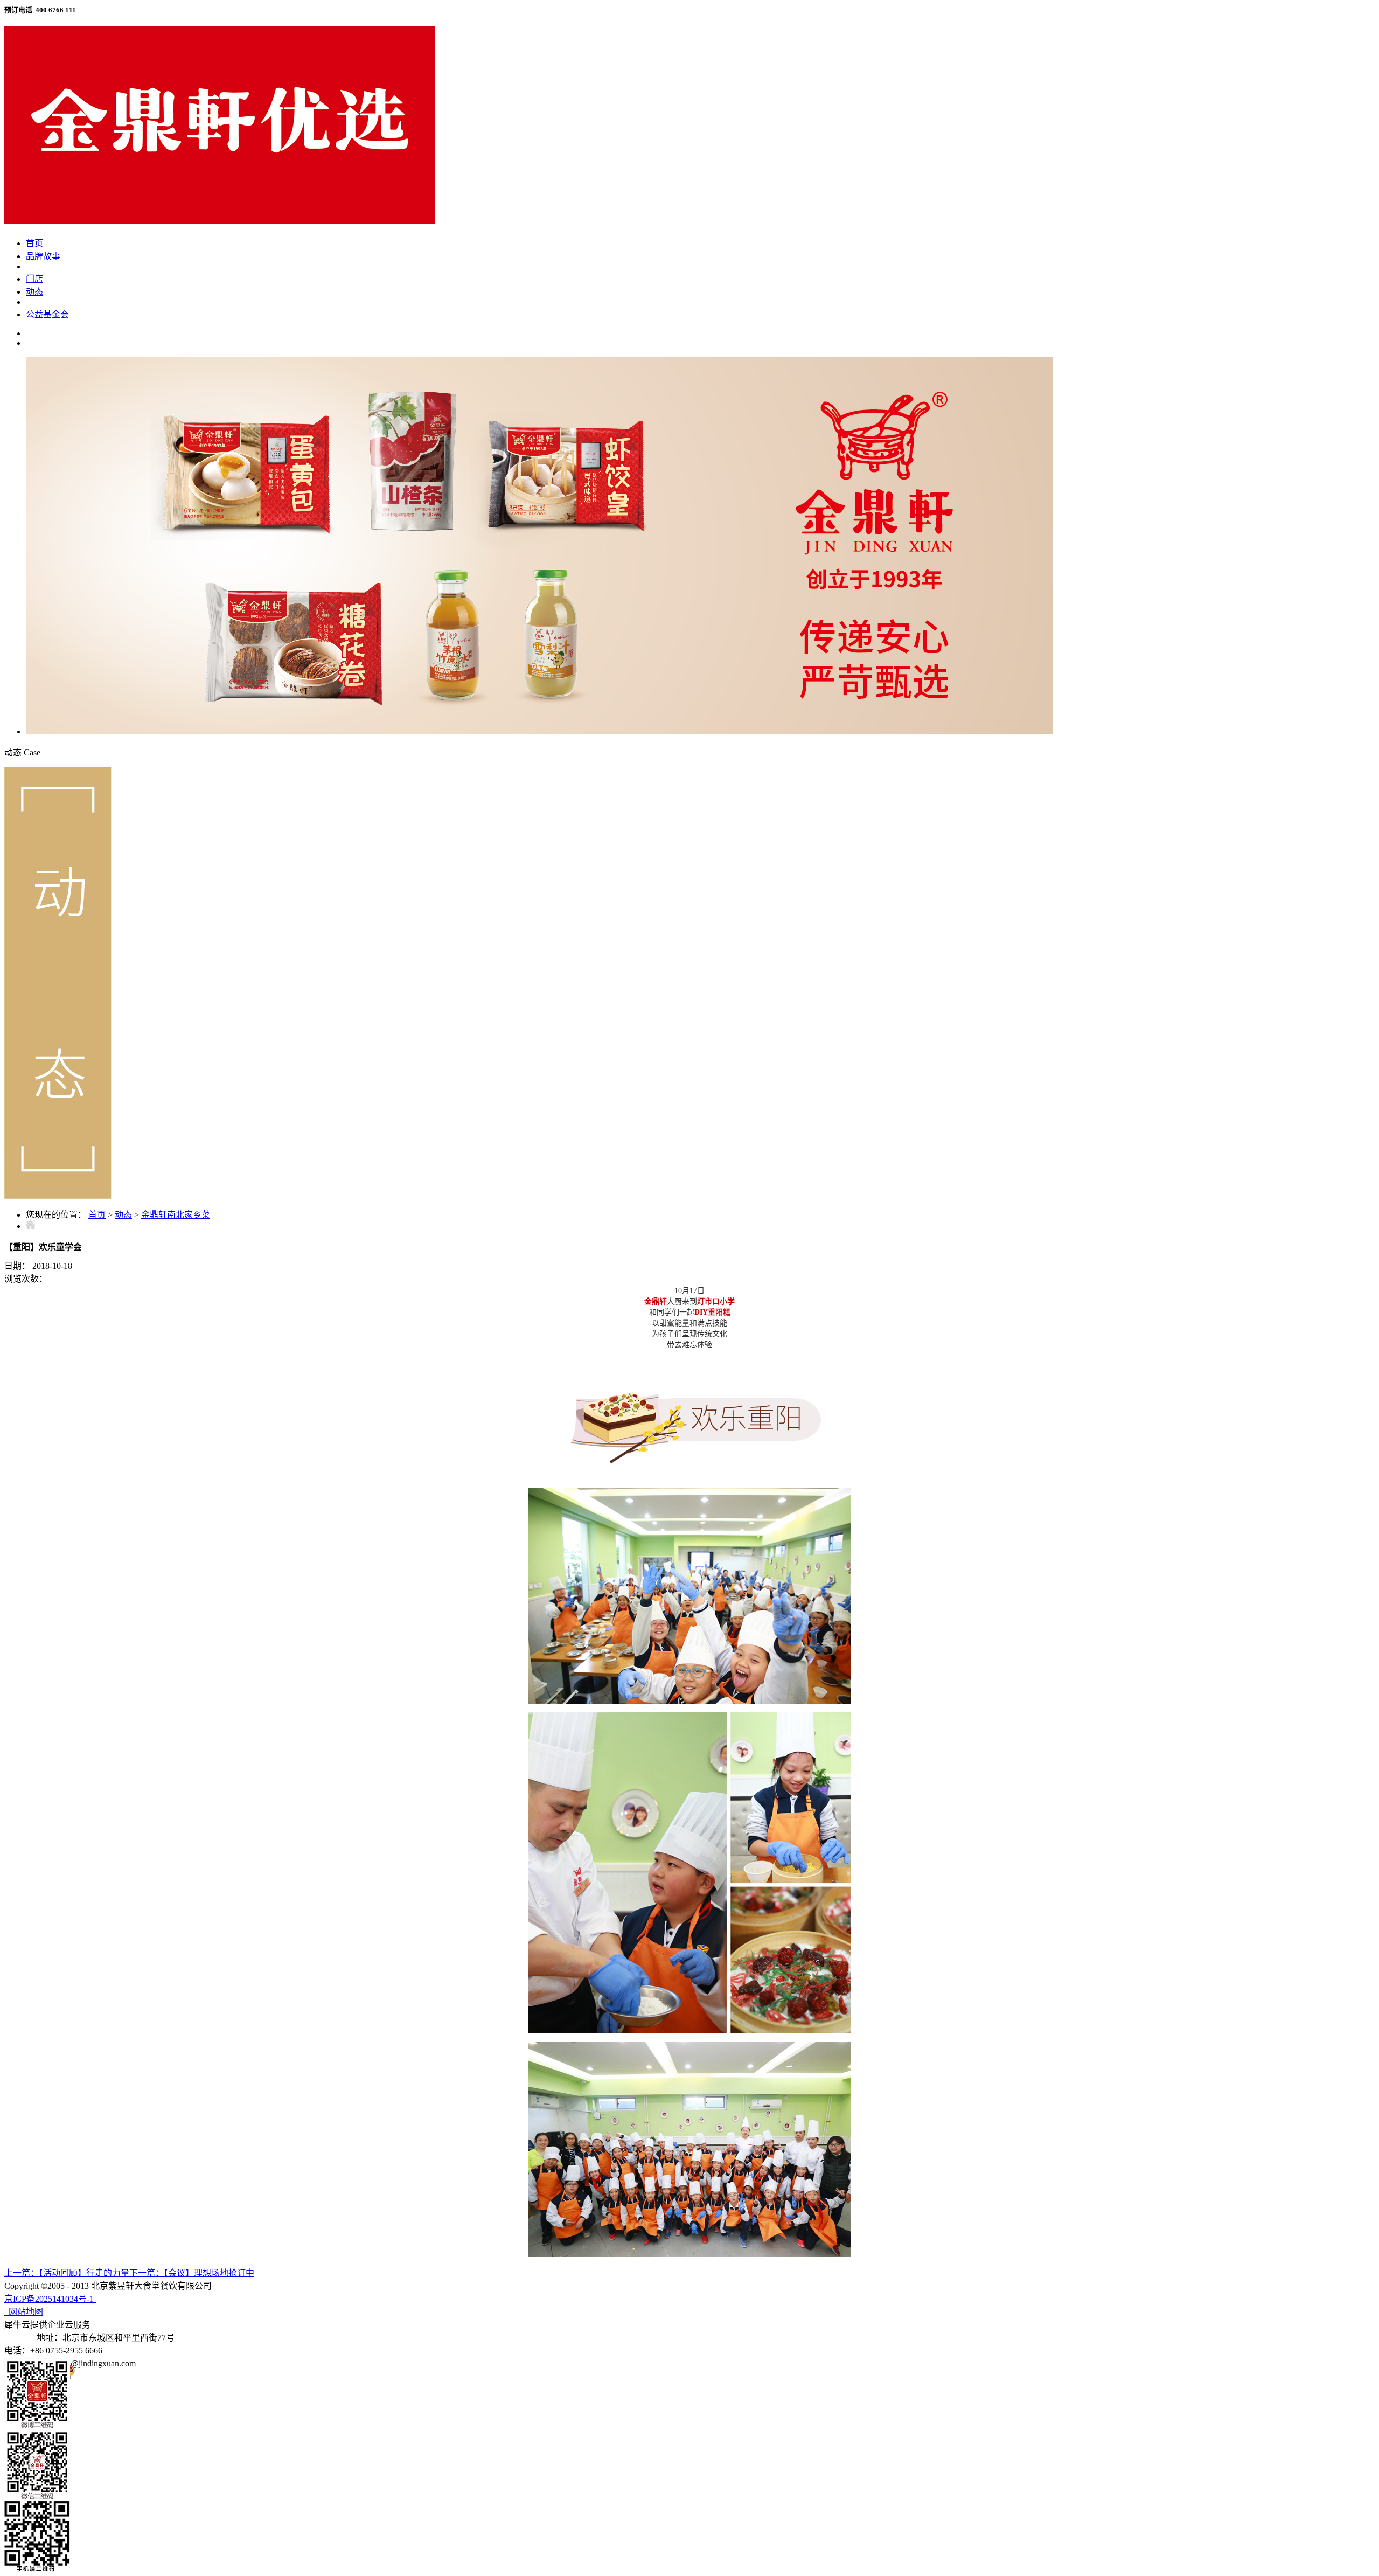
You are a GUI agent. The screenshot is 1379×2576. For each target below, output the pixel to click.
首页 (34, 243)
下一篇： (192, 2273)
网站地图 (24, 2312)
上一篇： (67, 2273)
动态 (123, 1215)
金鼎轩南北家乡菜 (176, 1215)
